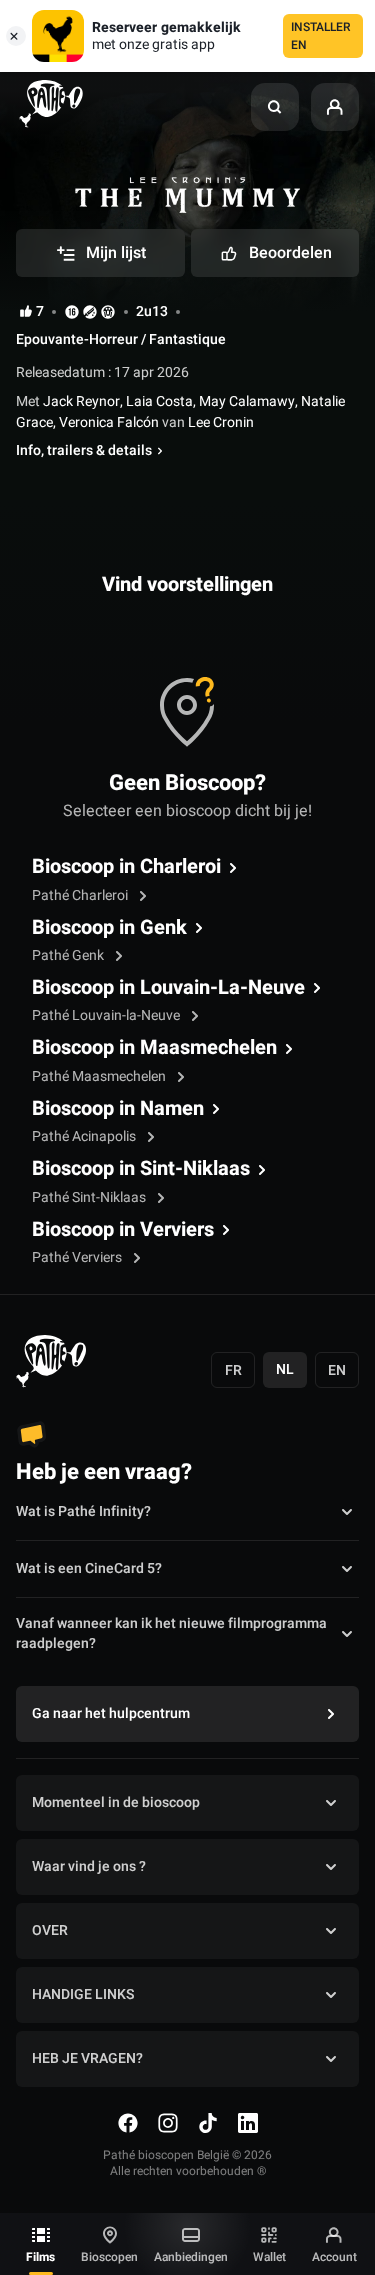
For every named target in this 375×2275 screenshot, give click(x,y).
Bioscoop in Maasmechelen (154, 1048)
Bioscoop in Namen (118, 1109)
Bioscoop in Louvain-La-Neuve (168, 988)
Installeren (321, 36)
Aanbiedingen (191, 2257)
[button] (275, 107)
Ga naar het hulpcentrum (111, 1713)
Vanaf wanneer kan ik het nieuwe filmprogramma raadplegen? (171, 1634)
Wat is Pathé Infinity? (83, 1511)
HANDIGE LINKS (83, 1994)
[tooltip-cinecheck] (90, 311)
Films (40, 2257)
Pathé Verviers (78, 1257)
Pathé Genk (69, 955)
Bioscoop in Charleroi (126, 867)
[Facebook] (128, 2123)
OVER (50, 1930)
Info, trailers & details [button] (84, 451)
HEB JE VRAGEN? (87, 2058)
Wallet (269, 2257)
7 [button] (40, 312)
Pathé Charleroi (81, 895)
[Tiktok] (208, 2123)
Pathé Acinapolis (85, 1136)
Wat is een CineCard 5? (89, 1568)
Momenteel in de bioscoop (116, 1802)
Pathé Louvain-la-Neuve (107, 1015)
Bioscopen (109, 2257)
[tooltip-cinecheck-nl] (72, 311)
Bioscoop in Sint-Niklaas (141, 1169)
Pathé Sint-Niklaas (90, 1197)
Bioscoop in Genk (109, 928)
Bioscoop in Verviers (123, 1230)
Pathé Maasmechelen (100, 1076)
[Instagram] (168, 2123)
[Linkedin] (248, 2123)
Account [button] (334, 2257)
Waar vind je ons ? (89, 1866)
